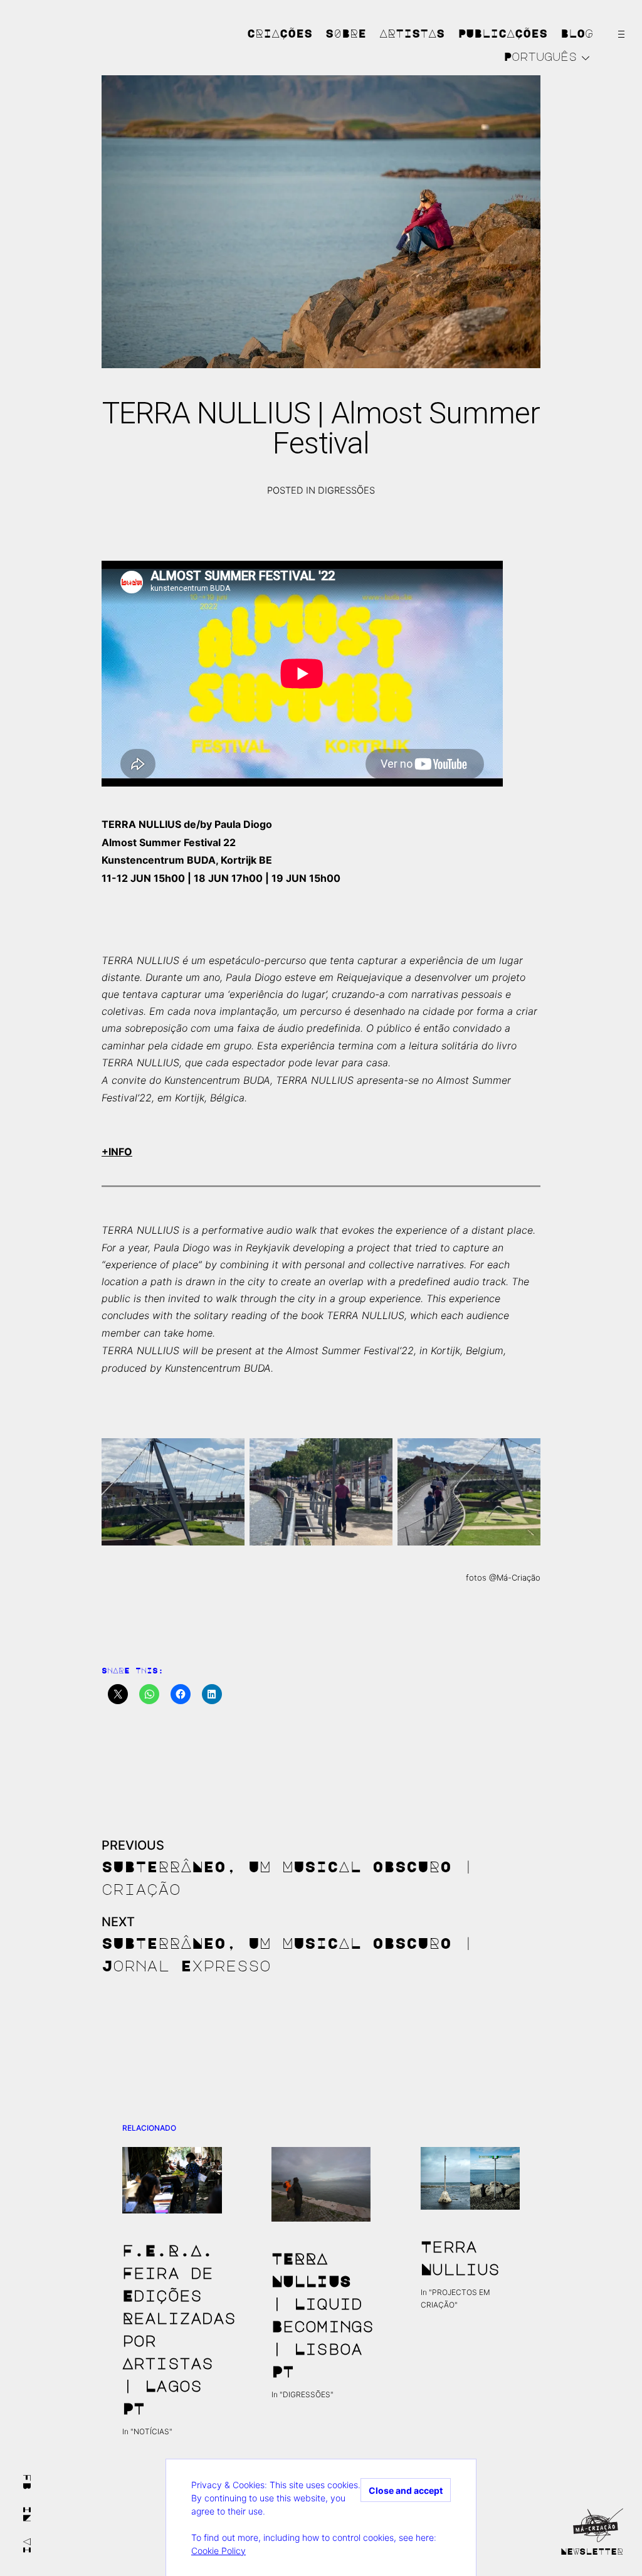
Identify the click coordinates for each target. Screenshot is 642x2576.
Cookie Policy (218, 2551)
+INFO (117, 1152)
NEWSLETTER (592, 2551)
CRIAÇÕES (280, 33)
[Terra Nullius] (471, 2178)
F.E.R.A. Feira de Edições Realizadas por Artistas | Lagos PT (172, 2329)
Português (540, 56)
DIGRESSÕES (346, 490)
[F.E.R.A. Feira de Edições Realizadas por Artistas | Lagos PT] (172, 2180)
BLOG (577, 33)
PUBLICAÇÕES (503, 33)
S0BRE (346, 33)
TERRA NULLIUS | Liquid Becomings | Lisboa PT (321, 2314)
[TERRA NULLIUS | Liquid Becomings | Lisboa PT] (321, 2184)
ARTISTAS (412, 33)
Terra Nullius (460, 2257)
